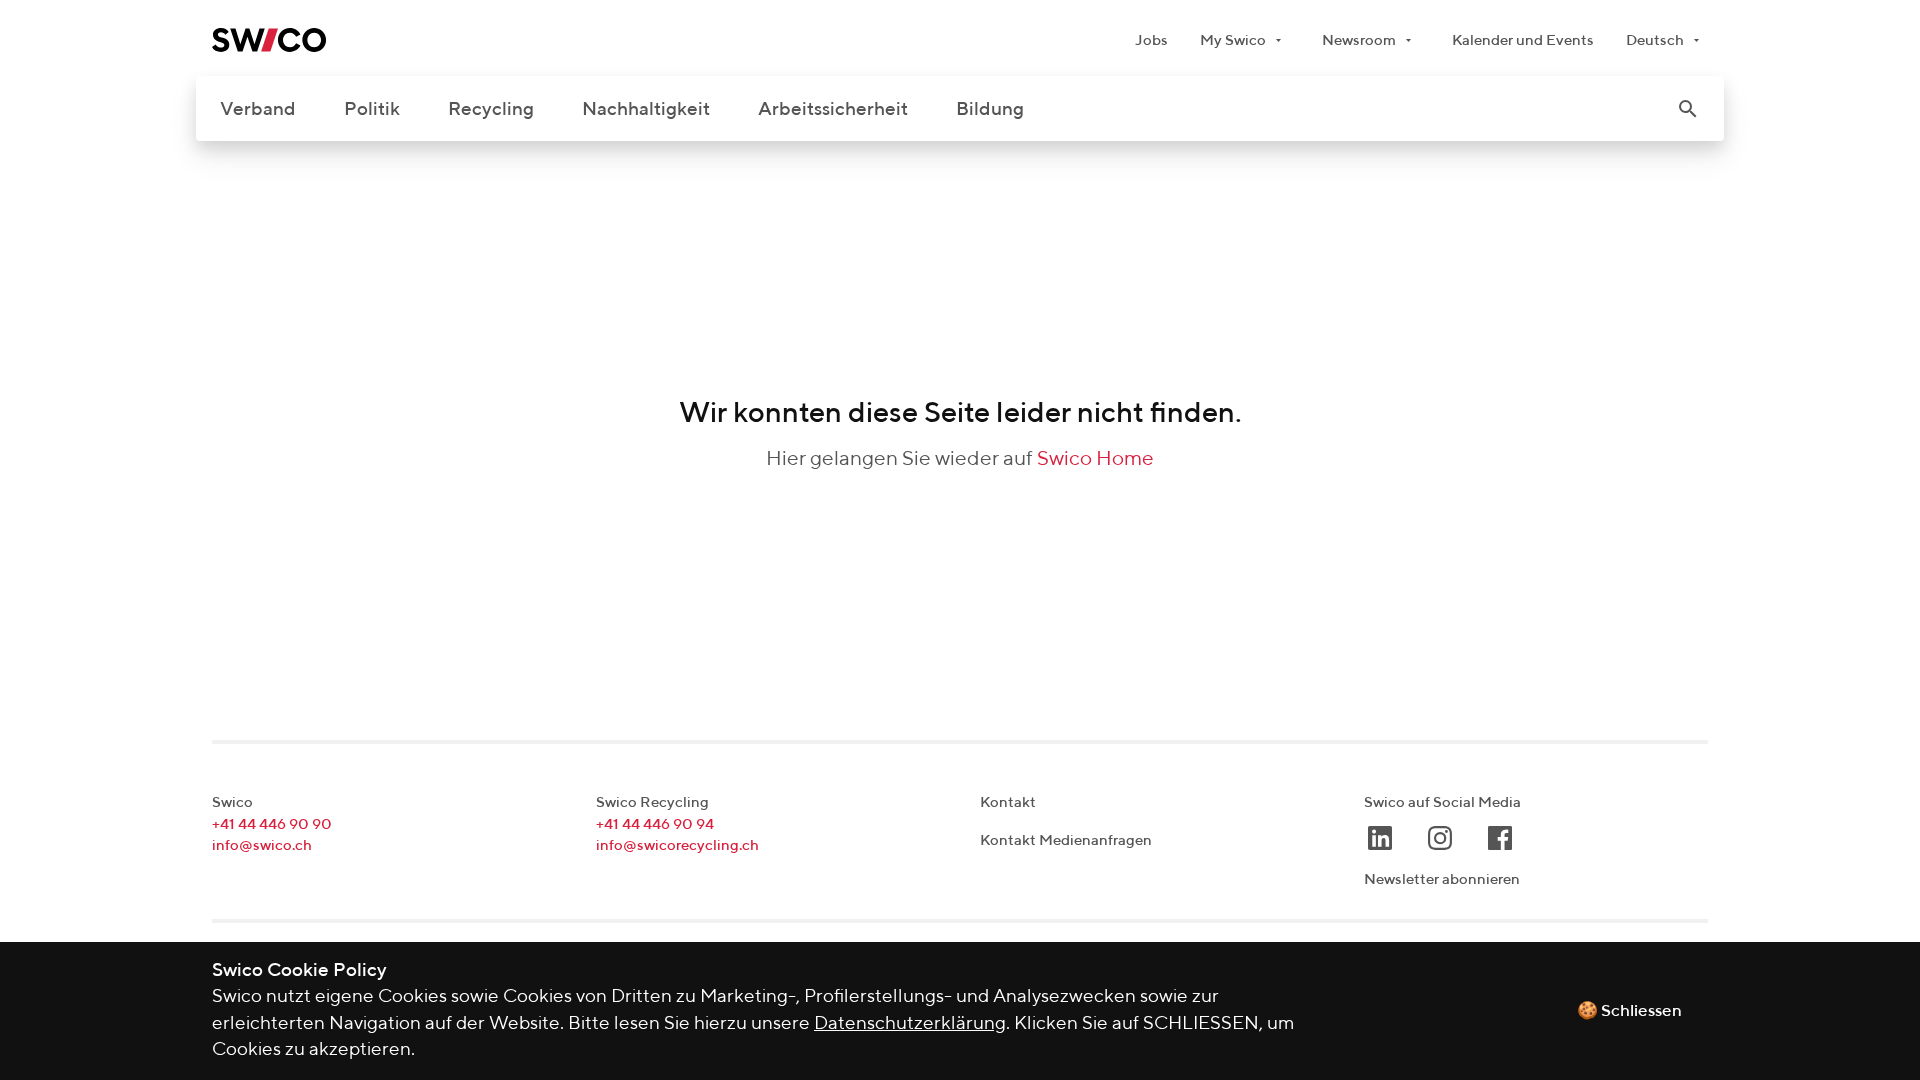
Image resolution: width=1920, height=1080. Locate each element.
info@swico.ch (262, 845)
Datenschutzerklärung (910, 1023)
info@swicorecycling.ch (677, 845)
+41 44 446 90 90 (272, 824)
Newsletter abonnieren (1442, 879)
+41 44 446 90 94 (655, 824)
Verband (258, 109)
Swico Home (1095, 459)
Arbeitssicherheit (833, 109)
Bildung (990, 109)
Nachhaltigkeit (646, 109)
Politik (372, 109)
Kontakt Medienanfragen (1066, 840)
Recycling (491, 109)
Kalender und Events (1523, 40)
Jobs (1151, 40)
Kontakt (1008, 802)
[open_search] (1688, 109)
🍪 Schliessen (1629, 1011)
